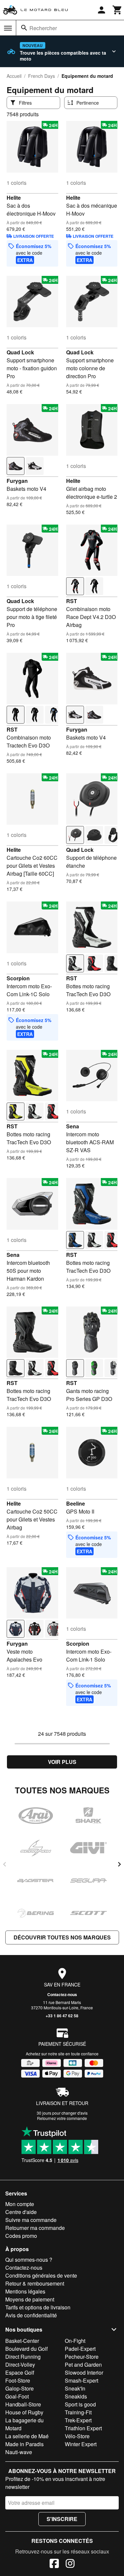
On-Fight (75, 2341)
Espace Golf (20, 2372)
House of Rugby (24, 2412)
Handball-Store (23, 2404)
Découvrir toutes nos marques (62, 1937)
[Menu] (8, 28)
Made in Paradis (24, 2444)
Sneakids (76, 2396)
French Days (41, 76)
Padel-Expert (80, 2349)
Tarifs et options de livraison (38, 2307)
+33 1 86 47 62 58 (62, 2016)
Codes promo (21, 2236)
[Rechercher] (24, 28)
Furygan (17, 481)
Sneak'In (75, 2388)
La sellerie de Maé (27, 2436)
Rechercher (43, 28)
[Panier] (117, 10)
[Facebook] (54, 2564)
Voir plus (62, 1762)
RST (72, 601)
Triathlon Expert (83, 2428)
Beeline (76, 1503)
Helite (14, 198)
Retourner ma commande (35, 2228)
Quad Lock (20, 352)
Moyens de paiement (30, 2299)
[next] (119, 1864)
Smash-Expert (82, 2380)
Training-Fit (78, 2412)
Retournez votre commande (62, 2118)
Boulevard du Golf (26, 2349)
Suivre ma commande (31, 2220)
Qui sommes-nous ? (29, 2260)
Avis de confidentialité (31, 2315)
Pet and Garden (83, 2365)
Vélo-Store (77, 2436)
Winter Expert (81, 2444)
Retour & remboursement (35, 2283)
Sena (73, 1126)
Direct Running (23, 2357)
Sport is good (80, 2404)
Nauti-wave (19, 2452)
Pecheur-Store (82, 2357)
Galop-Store (20, 2388)
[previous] (5, 1864)
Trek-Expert (78, 2420)
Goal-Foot (17, 2396)
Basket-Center (22, 2341)
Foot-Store (18, 2380)
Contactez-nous (62, 1994)
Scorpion (18, 978)
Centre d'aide (21, 2212)
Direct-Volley (20, 2365)
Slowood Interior (84, 2372)
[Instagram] (70, 2564)
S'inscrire (62, 2519)
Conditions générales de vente (41, 2275)
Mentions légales (25, 2291)
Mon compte (20, 2204)
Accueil (14, 76)
